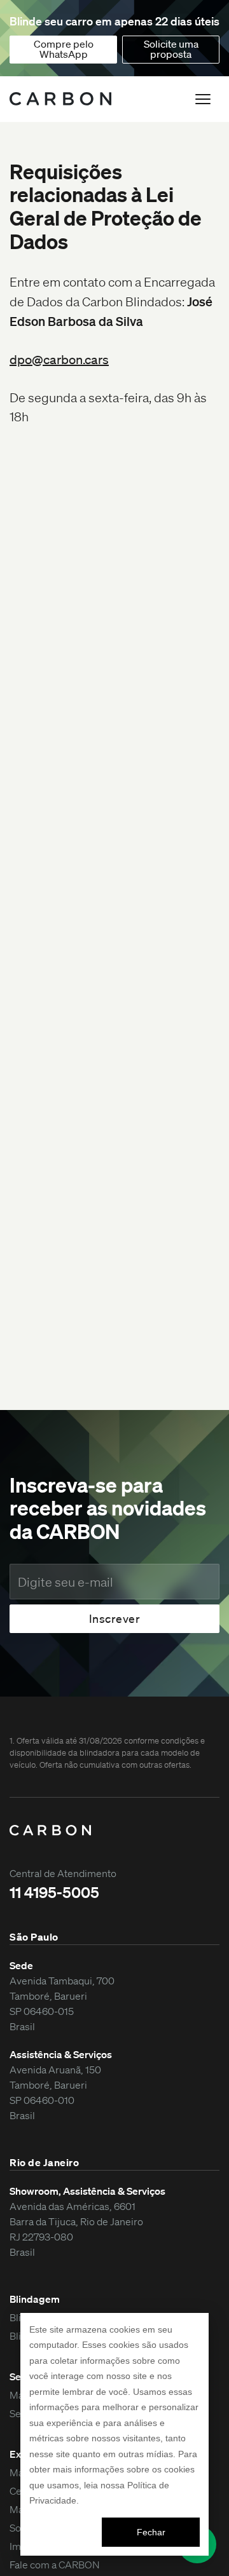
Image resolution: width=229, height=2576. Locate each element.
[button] (203, 99)
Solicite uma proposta (171, 49)
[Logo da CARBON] (60, 99)
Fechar (151, 2532)
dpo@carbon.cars (59, 360)
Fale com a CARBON (55, 2565)
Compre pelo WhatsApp (64, 49)
